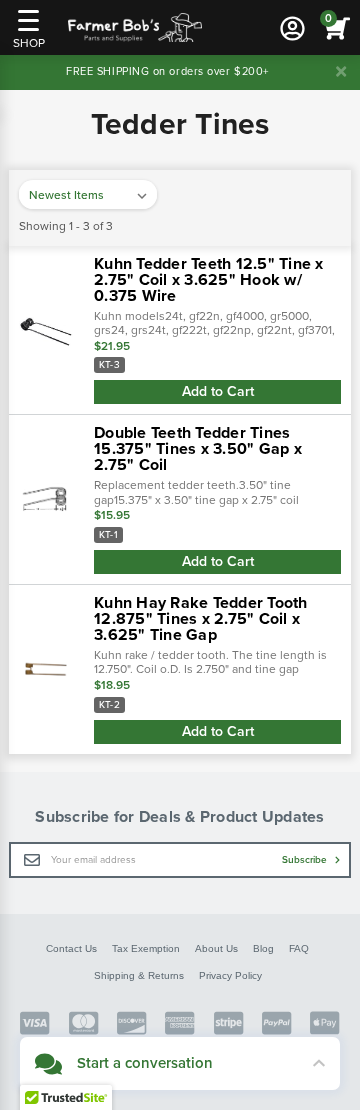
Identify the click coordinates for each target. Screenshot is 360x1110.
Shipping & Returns (139, 975)
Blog (263, 948)
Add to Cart (218, 391)
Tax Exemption (146, 948)
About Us (216, 948)
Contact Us (71, 948)
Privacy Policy (230, 975)
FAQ (299, 948)
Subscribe (306, 860)
